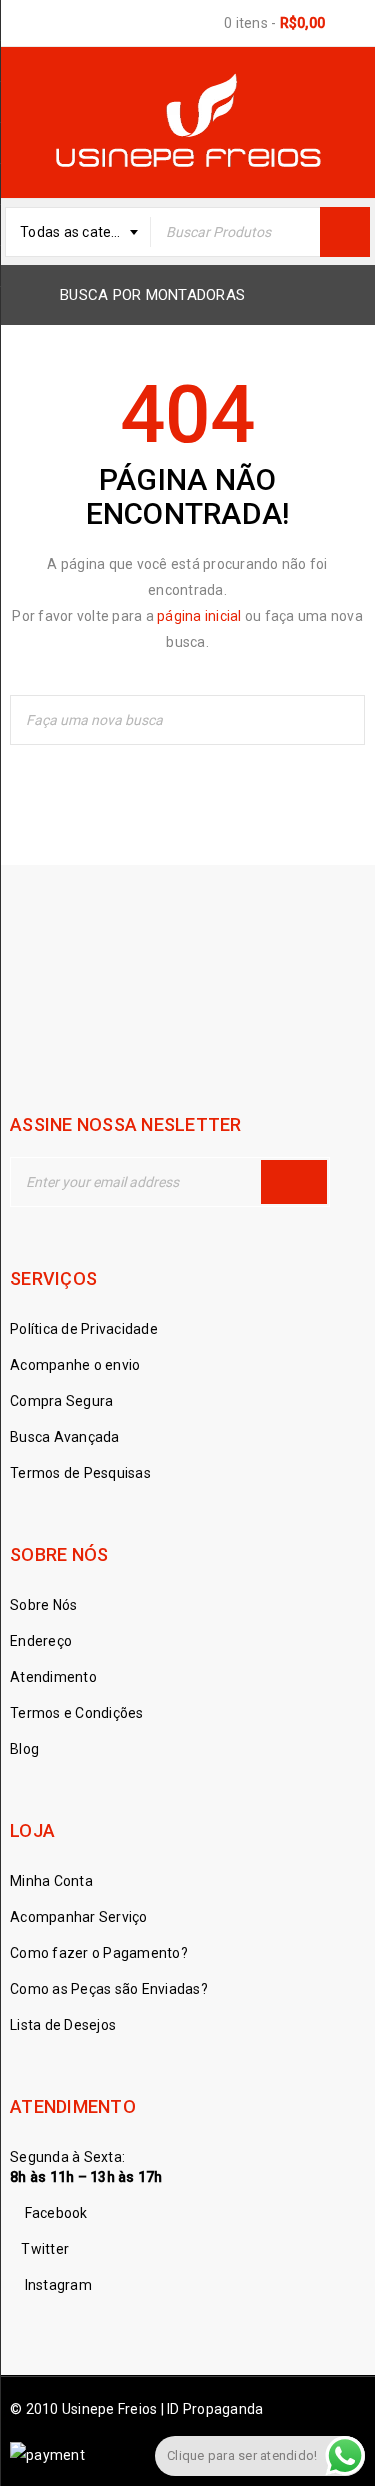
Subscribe (294, 1182)
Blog (24, 1749)
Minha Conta (51, 1881)
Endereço (41, 1641)
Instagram (56, 2285)
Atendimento (53, 1677)
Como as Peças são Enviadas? (109, 1989)
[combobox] (78, 232)
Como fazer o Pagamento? (99, 1953)
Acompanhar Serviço (79, 1917)
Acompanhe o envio (75, 1365)
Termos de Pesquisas (80, 1473)
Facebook (54, 2213)
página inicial (199, 616)
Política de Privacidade (84, 1329)
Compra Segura (61, 1401)
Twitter (45, 2249)
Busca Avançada (65, 1437)
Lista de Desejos (63, 2025)
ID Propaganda (214, 2409)
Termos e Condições (77, 1713)
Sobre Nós (43, 1605)
